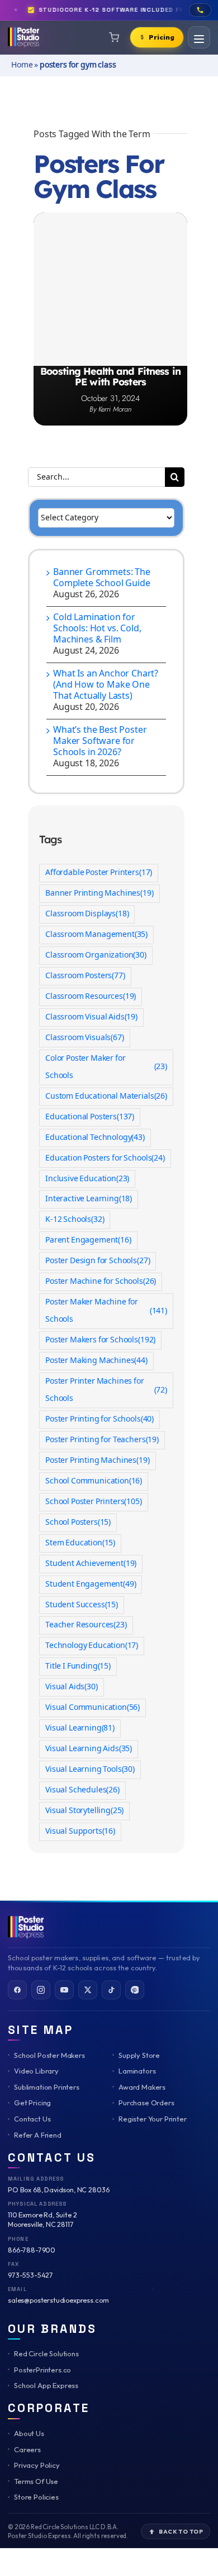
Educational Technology (95, 1138)
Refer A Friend (38, 2135)
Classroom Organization (96, 955)
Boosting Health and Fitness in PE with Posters (110, 376)
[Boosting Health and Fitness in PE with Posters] (110, 289)
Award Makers (142, 2087)
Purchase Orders (146, 2103)
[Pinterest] (135, 1990)
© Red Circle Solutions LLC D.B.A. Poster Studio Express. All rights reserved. (68, 2531)
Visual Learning (80, 1728)
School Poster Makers (49, 2055)
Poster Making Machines (96, 1361)
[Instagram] (41, 1990)
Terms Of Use (36, 2481)
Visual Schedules (82, 1790)
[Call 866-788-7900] (200, 10)
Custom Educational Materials (106, 1096)
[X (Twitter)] (88, 1990)
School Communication (94, 1481)
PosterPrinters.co (42, 2370)
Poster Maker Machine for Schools (106, 1311)
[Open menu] (199, 37)
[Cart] (114, 37)
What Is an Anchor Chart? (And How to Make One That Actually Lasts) (106, 685)
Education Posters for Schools (105, 1158)
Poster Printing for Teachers (102, 1440)
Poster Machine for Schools (101, 1282)
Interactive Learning (89, 1199)
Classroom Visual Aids (91, 1017)
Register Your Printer (153, 2119)
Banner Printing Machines (99, 893)
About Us (29, 2433)
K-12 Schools (75, 1220)
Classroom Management (96, 935)
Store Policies (36, 2497)
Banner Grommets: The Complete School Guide (102, 578)
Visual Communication (93, 1708)
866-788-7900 (32, 2250)
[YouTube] (64, 1990)
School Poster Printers (94, 1502)
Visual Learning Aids (89, 1749)
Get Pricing (32, 2103)
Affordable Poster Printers (99, 873)
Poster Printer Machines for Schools (106, 1390)
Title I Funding (78, 1666)
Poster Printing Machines (98, 1461)
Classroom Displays (87, 914)
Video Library (36, 2071)
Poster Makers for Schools (100, 1340)
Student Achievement (91, 1564)
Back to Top (181, 2531)
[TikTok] (111, 1990)
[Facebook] (17, 1990)
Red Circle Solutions (46, 2353)
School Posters (78, 1523)
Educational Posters (90, 1117)
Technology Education (92, 1646)
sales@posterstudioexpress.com (58, 2300)
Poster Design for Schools (98, 1261)
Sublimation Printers (47, 2087)
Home (22, 65)
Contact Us (32, 2119)
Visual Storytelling (84, 1811)
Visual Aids (72, 1687)
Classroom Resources (91, 997)
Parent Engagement (88, 1240)
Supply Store (139, 2055)
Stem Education (80, 1543)
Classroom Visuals (85, 1038)
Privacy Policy (37, 2465)
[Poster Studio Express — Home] (23, 37)
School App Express (46, 2385)
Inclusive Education (87, 1179)
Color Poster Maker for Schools (106, 1067)
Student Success (82, 1605)
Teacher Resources (86, 1625)
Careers (27, 2449)
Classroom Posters (85, 976)
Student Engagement (91, 1584)
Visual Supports (80, 1831)
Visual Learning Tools (90, 1770)
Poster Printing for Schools (99, 1419)
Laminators (137, 2071)
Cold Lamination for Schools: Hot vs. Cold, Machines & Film (97, 629)
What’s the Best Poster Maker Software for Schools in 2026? (100, 741)
